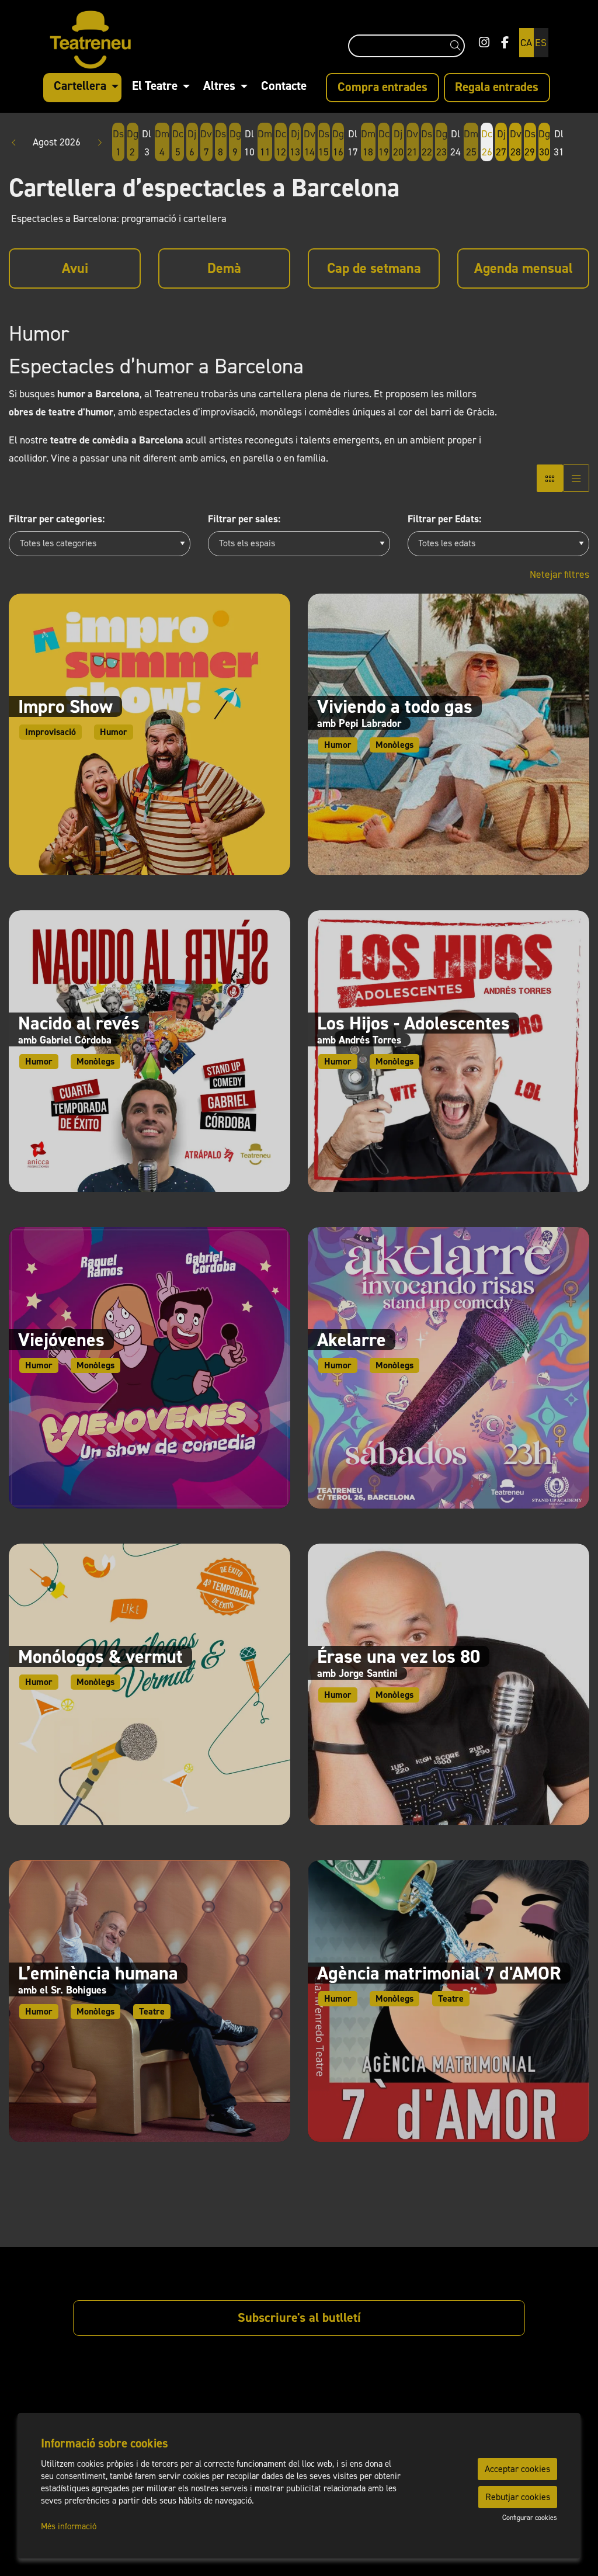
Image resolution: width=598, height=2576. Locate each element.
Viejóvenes (61, 1340)
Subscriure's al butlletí (299, 2317)
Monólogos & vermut (100, 1656)
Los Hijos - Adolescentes (413, 1023)
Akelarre (352, 1340)
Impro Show (65, 706)
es (541, 43)
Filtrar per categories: (57, 519)
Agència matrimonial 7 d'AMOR (439, 1973)
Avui (75, 268)
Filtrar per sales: (244, 519)
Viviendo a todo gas (395, 706)
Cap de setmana (374, 268)
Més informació (69, 2526)
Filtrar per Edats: (444, 519)
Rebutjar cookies (518, 2497)
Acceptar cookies (517, 2469)
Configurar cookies (530, 2518)
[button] (458, 46)
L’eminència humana (98, 1973)
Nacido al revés (79, 1023)
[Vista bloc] (550, 478)
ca (526, 43)
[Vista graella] (576, 478)
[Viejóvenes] (149, 1367)
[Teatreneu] (127, 45)
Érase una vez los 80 (399, 1656)
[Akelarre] (448, 1367)
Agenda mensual (524, 268)
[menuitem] (484, 43)
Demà (224, 268)
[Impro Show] (149, 734)
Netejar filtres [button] (559, 574)
